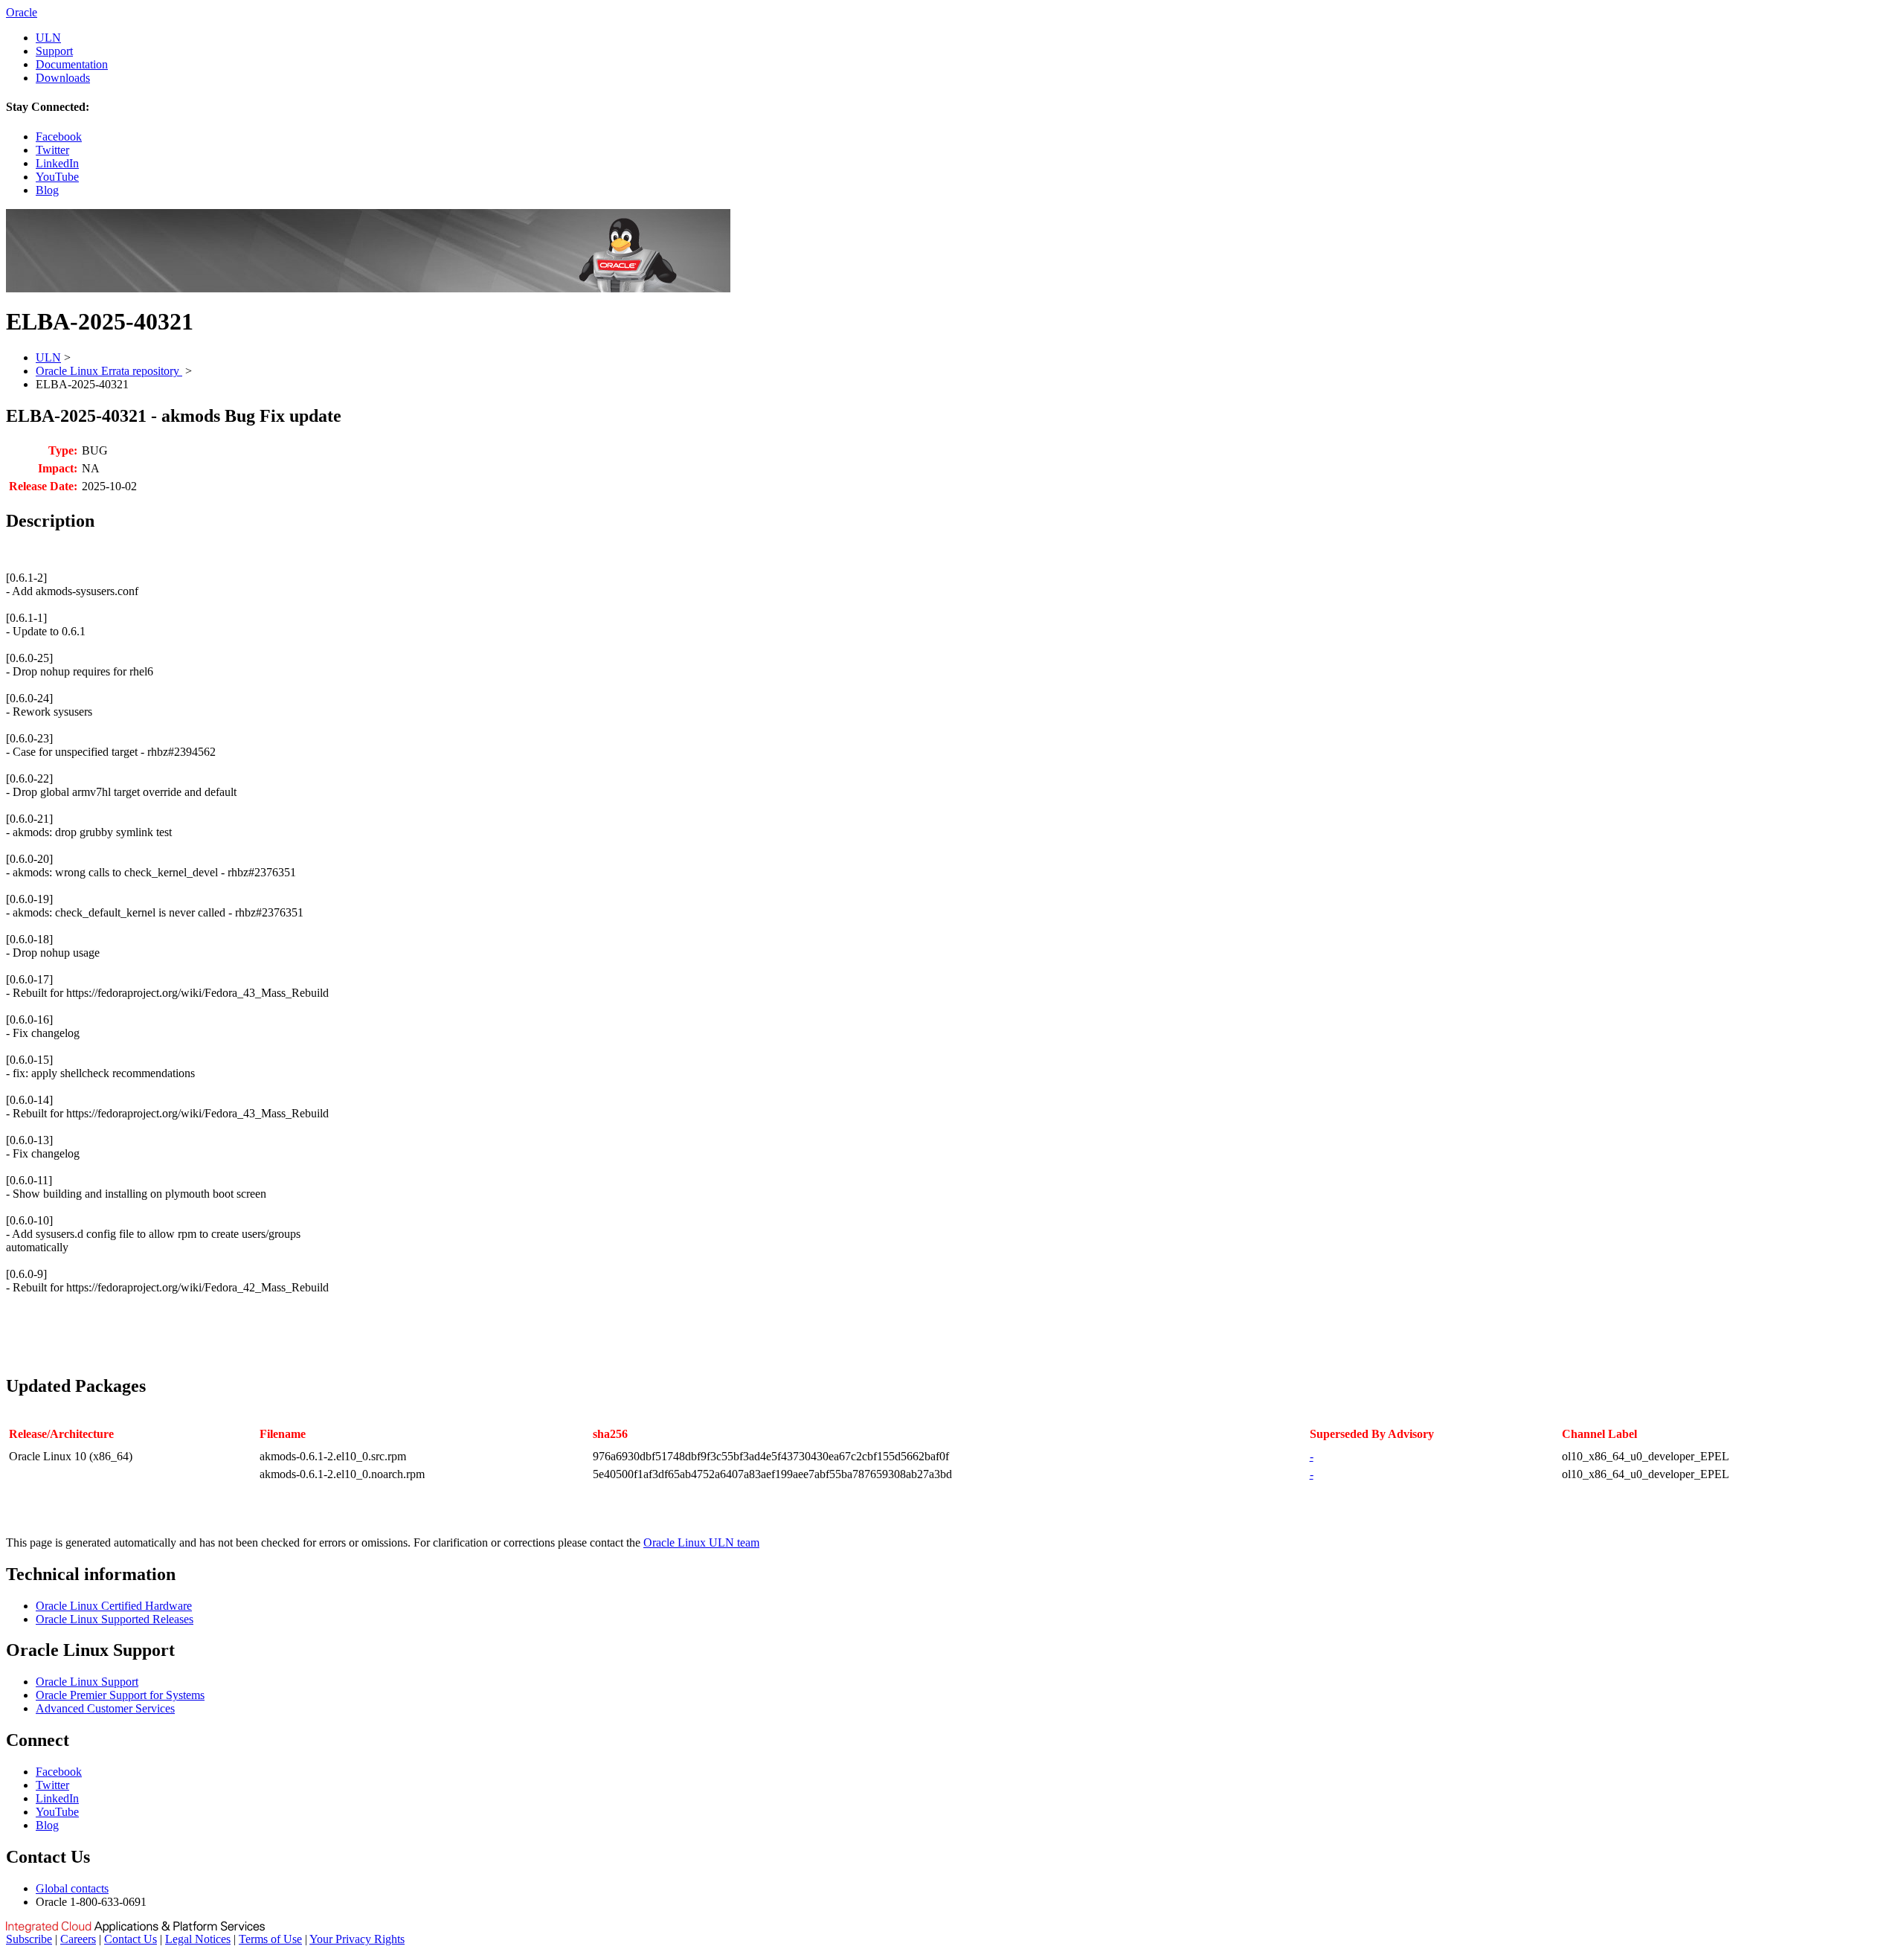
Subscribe (29, 1939)
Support (54, 51)
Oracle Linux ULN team (701, 1542)
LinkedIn (57, 163)
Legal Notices (198, 1939)
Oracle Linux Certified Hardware (114, 1606)
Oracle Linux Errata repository (109, 371)
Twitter (52, 150)
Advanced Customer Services (105, 1708)
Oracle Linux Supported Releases (115, 1619)
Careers (78, 1939)
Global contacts (72, 1888)
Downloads (63, 78)
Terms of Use (270, 1939)
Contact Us (131, 1939)
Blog (47, 190)
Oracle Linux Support (87, 1682)
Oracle (22, 12)
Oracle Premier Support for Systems (120, 1695)
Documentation (72, 64)
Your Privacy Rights (357, 1939)
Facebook (59, 137)
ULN (48, 38)
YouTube (57, 177)
